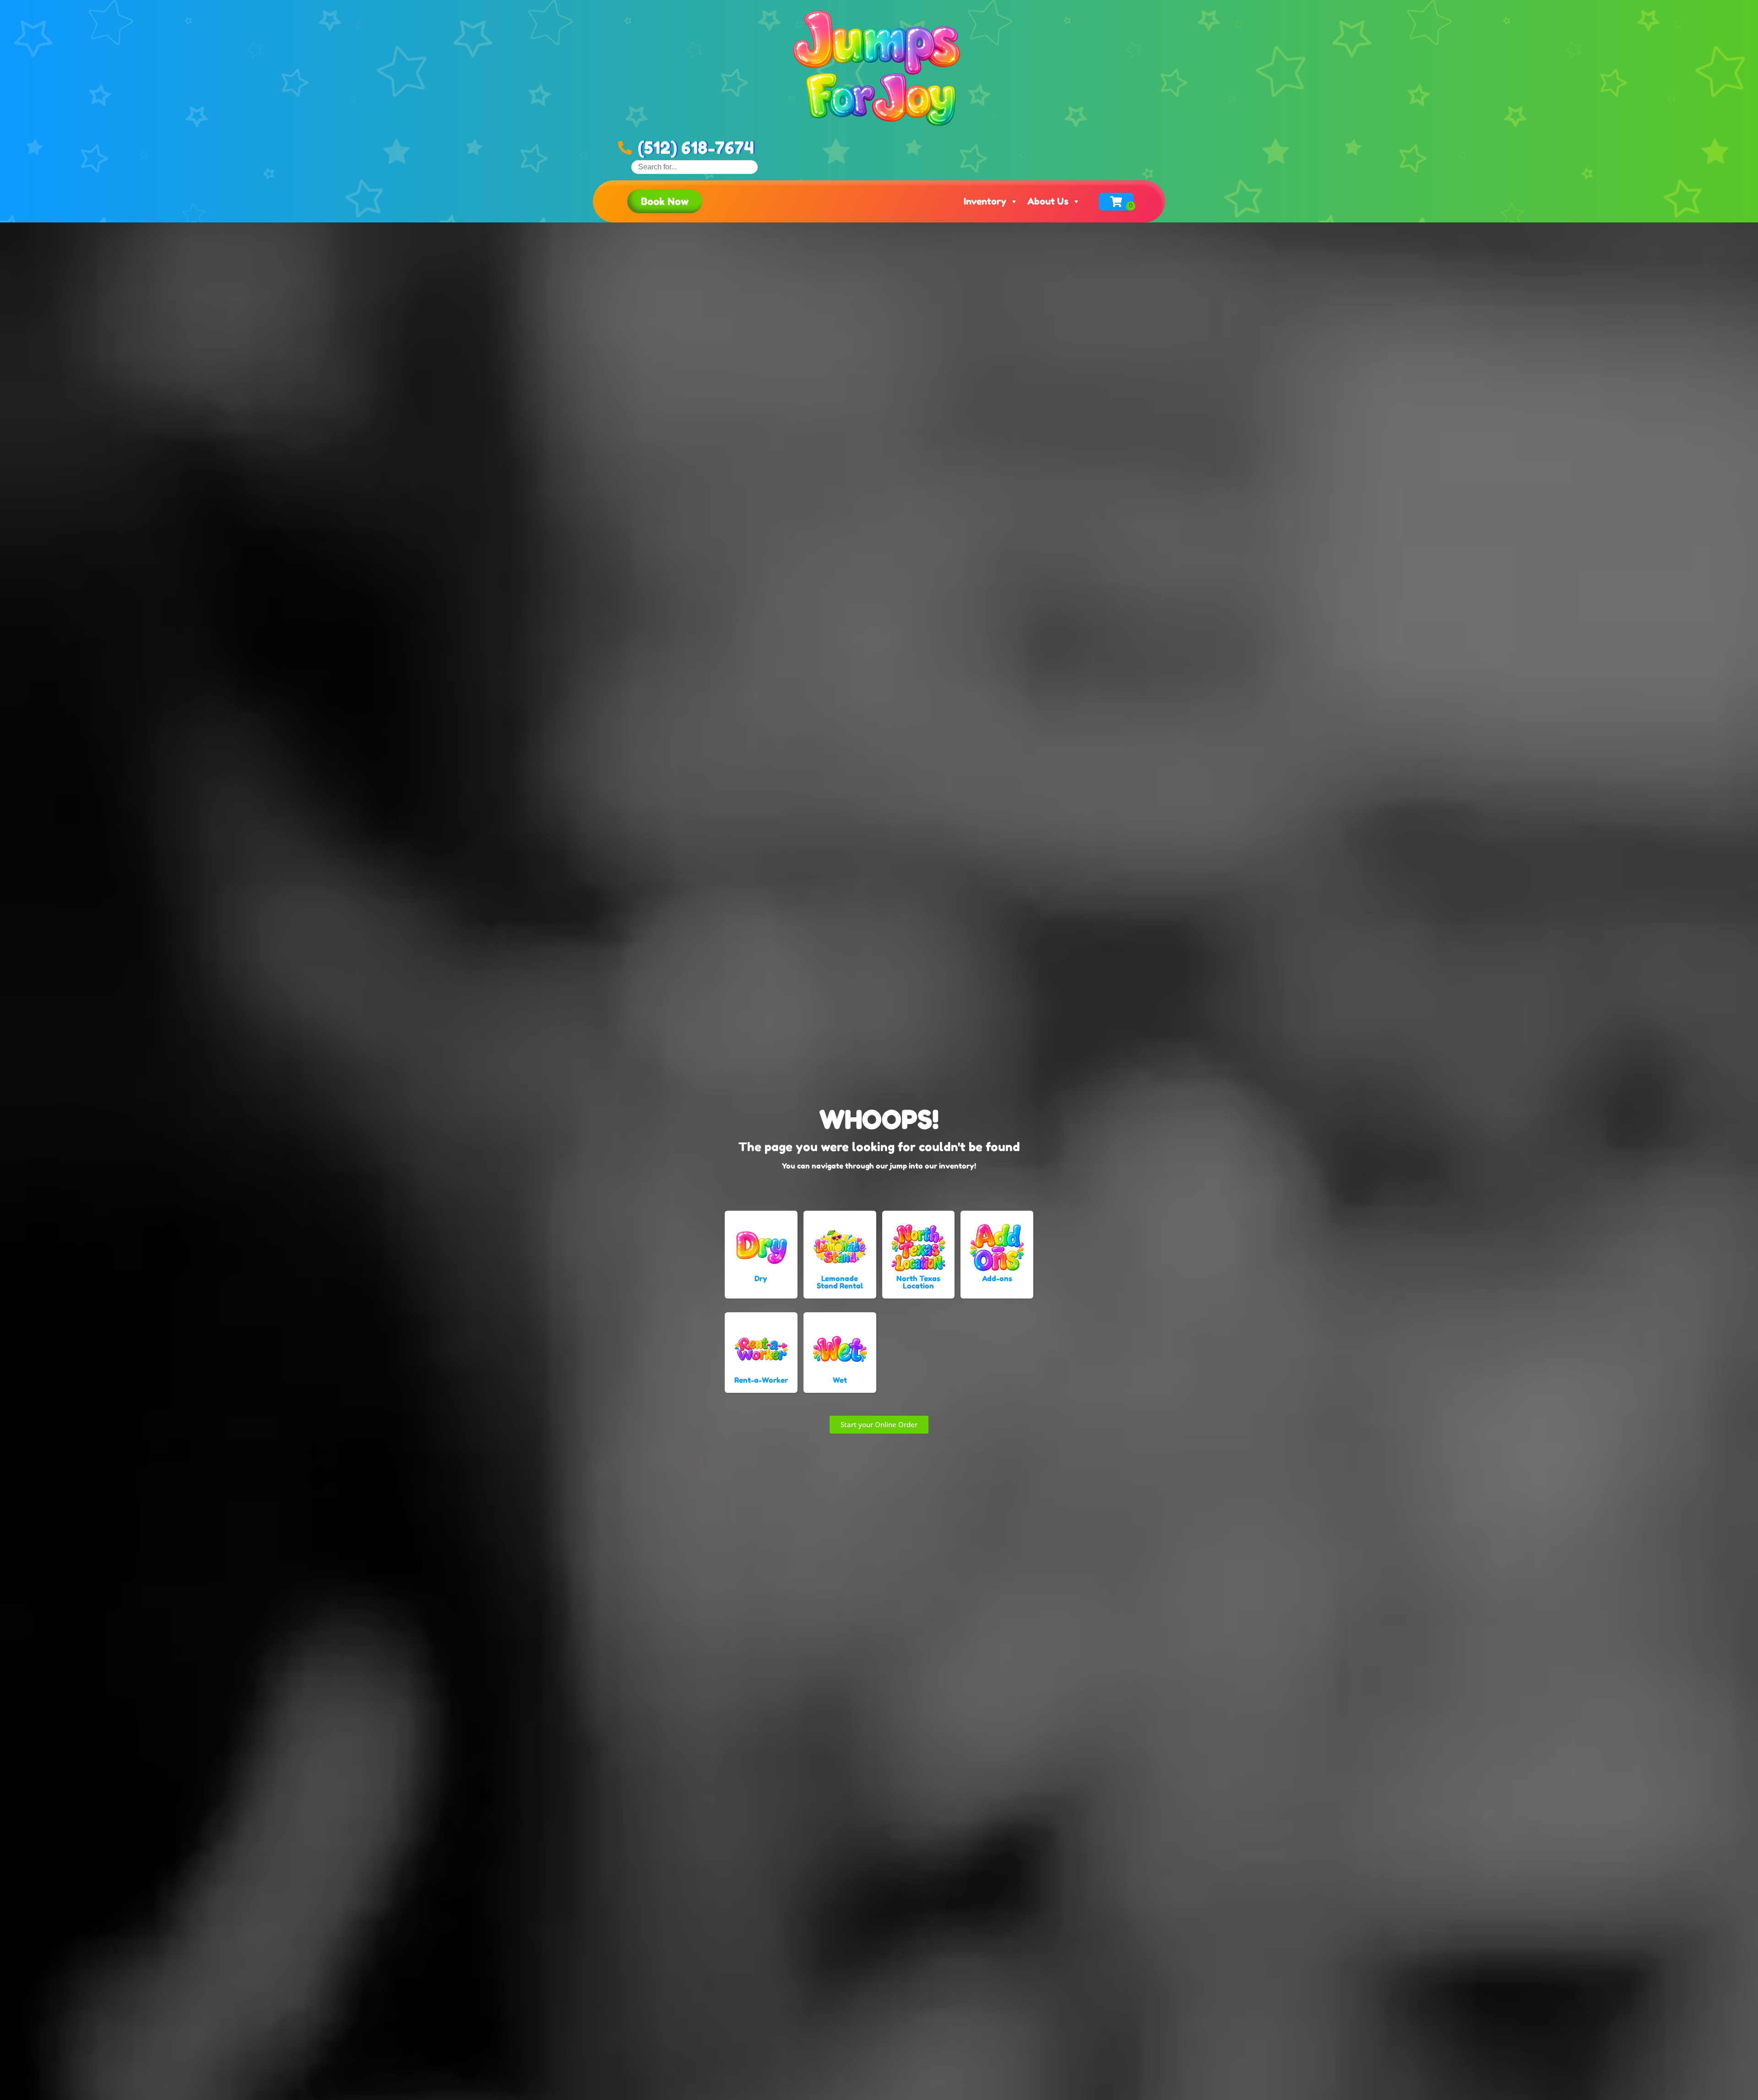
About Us (1048, 201)
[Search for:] (695, 167)
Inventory (985, 201)
